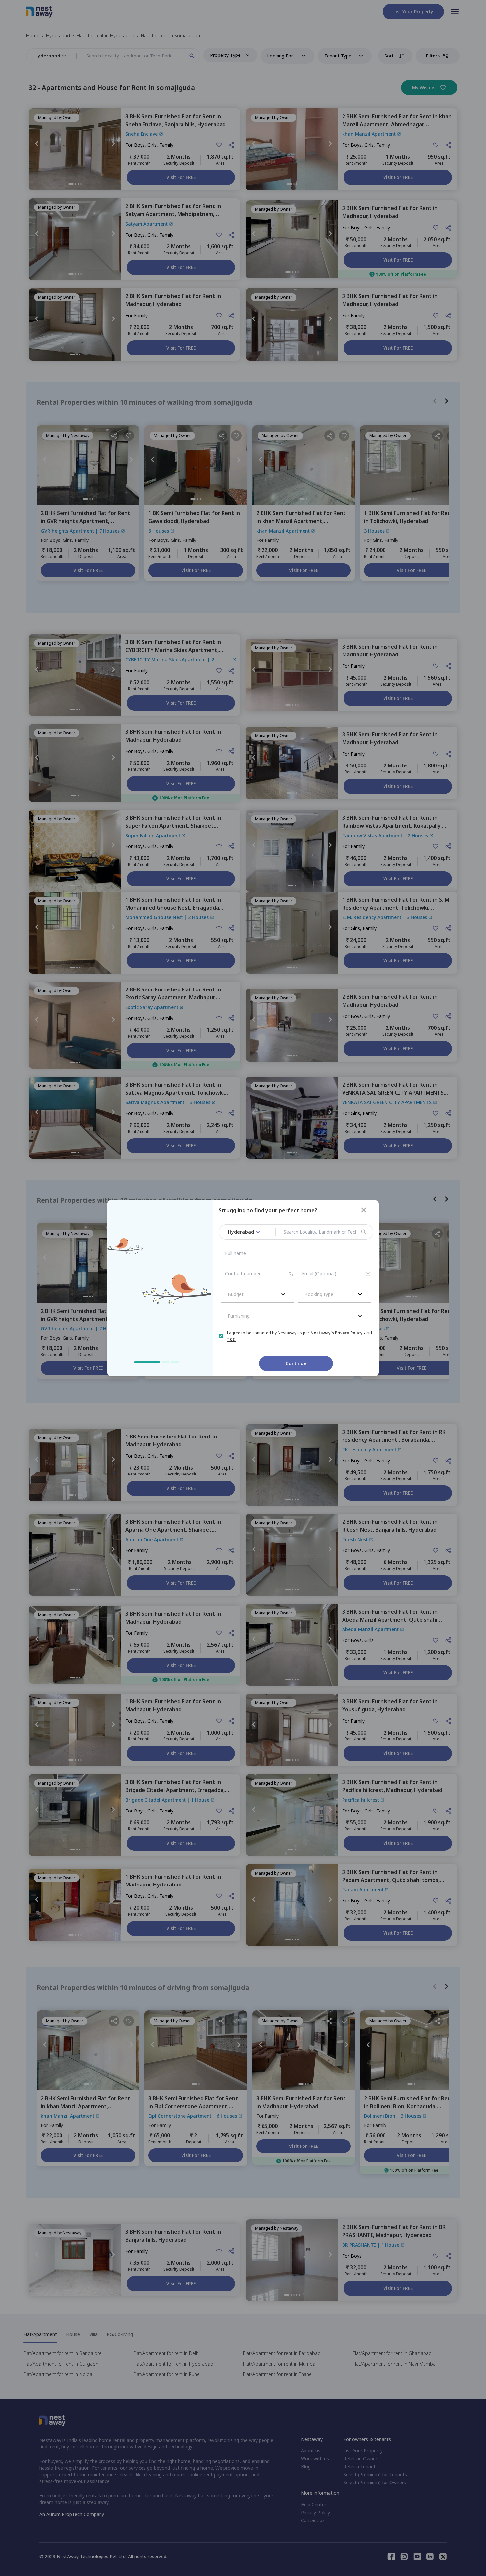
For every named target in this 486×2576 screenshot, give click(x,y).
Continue (296, 1363)
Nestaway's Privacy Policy (337, 1333)
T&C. (232, 1340)
